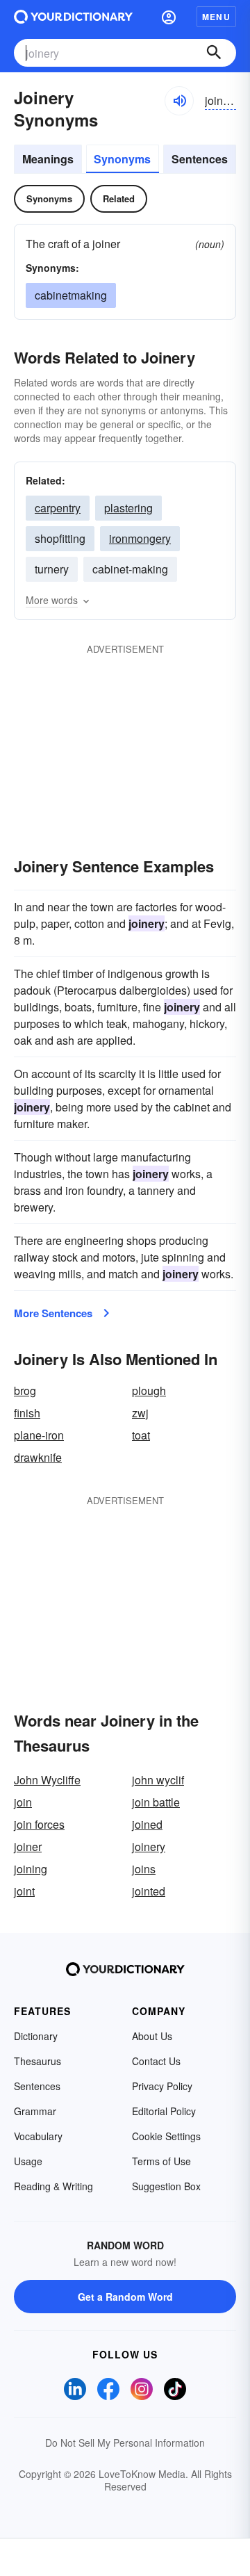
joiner (28, 1847)
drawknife (38, 1457)
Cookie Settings (166, 2136)
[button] (169, 17)
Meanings (48, 159)
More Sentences (53, 1313)
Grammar (35, 2111)
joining (31, 1869)
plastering (128, 508)
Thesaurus (37, 2061)
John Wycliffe (47, 1780)
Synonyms (122, 159)
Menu (216, 17)
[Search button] (214, 53)
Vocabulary (38, 2136)
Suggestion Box (166, 2186)
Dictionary (36, 2036)
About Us (152, 2036)
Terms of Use (161, 2161)
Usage (28, 2161)
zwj (140, 1413)
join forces (39, 1824)
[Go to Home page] (73, 17)
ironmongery (140, 538)
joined (147, 1824)
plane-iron (39, 1435)
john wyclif (158, 1780)
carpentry (58, 508)
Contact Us (156, 2061)
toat (141, 1435)
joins (144, 1869)
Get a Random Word (125, 2297)
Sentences (200, 159)
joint (24, 1891)
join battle (156, 1802)
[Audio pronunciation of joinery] (179, 101)
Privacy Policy (162, 2086)
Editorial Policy (164, 2111)
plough (149, 1391)
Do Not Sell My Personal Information (125, 2443)
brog (25, 1391)
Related (119, 198)
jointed (149, 1891)
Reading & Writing (53, 2186)
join (23, 1802)
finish (27, 1413)
